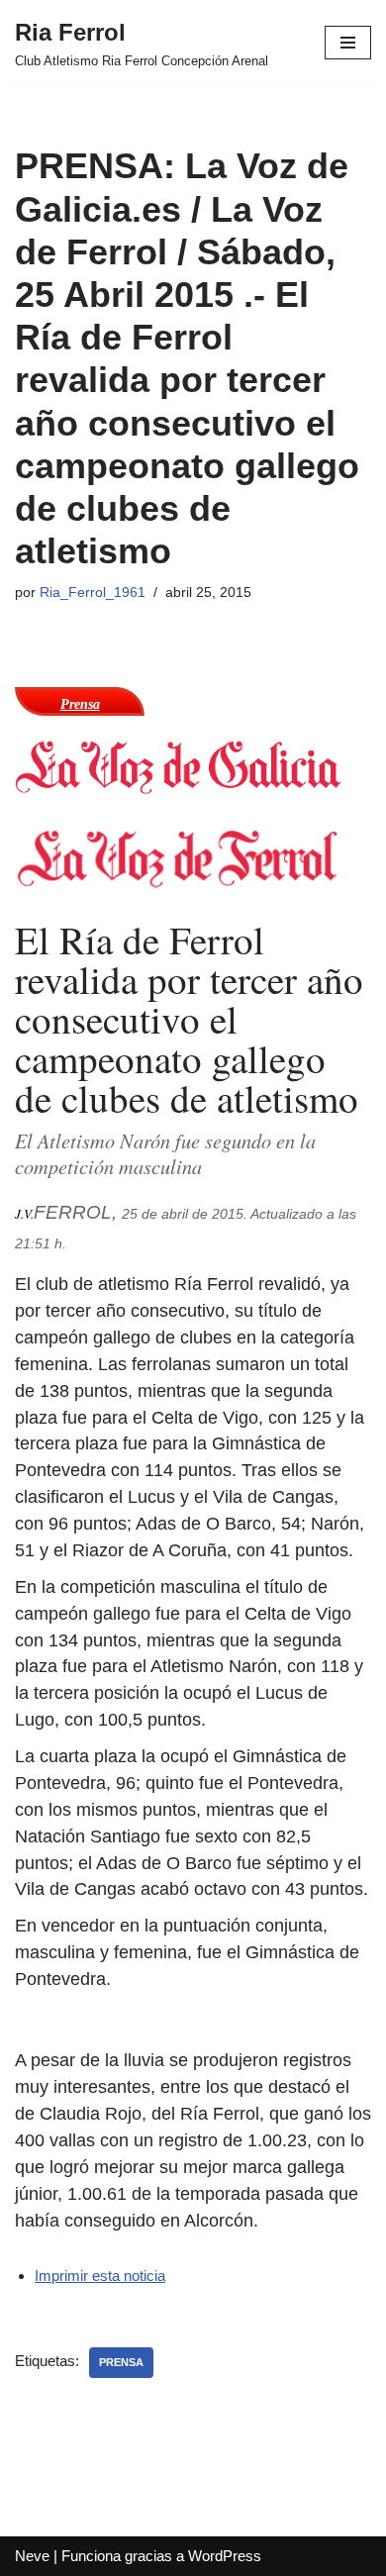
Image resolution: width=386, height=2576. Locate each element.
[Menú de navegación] (348, 43)
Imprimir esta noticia (100, 2276)
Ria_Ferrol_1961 (93, 593)
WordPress (225, 2556)
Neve (32, 2556)
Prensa (121, 2362)
